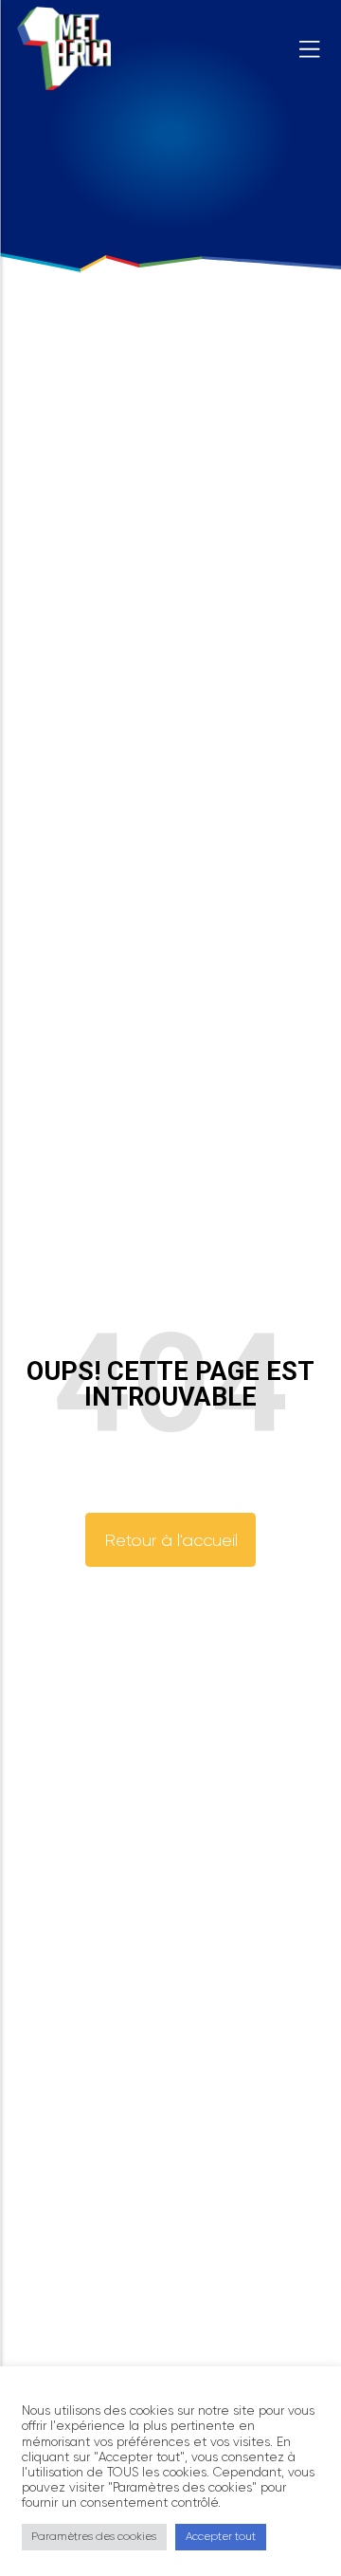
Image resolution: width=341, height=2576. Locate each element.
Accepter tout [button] (221, 2536)
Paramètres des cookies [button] (94, 2536)
